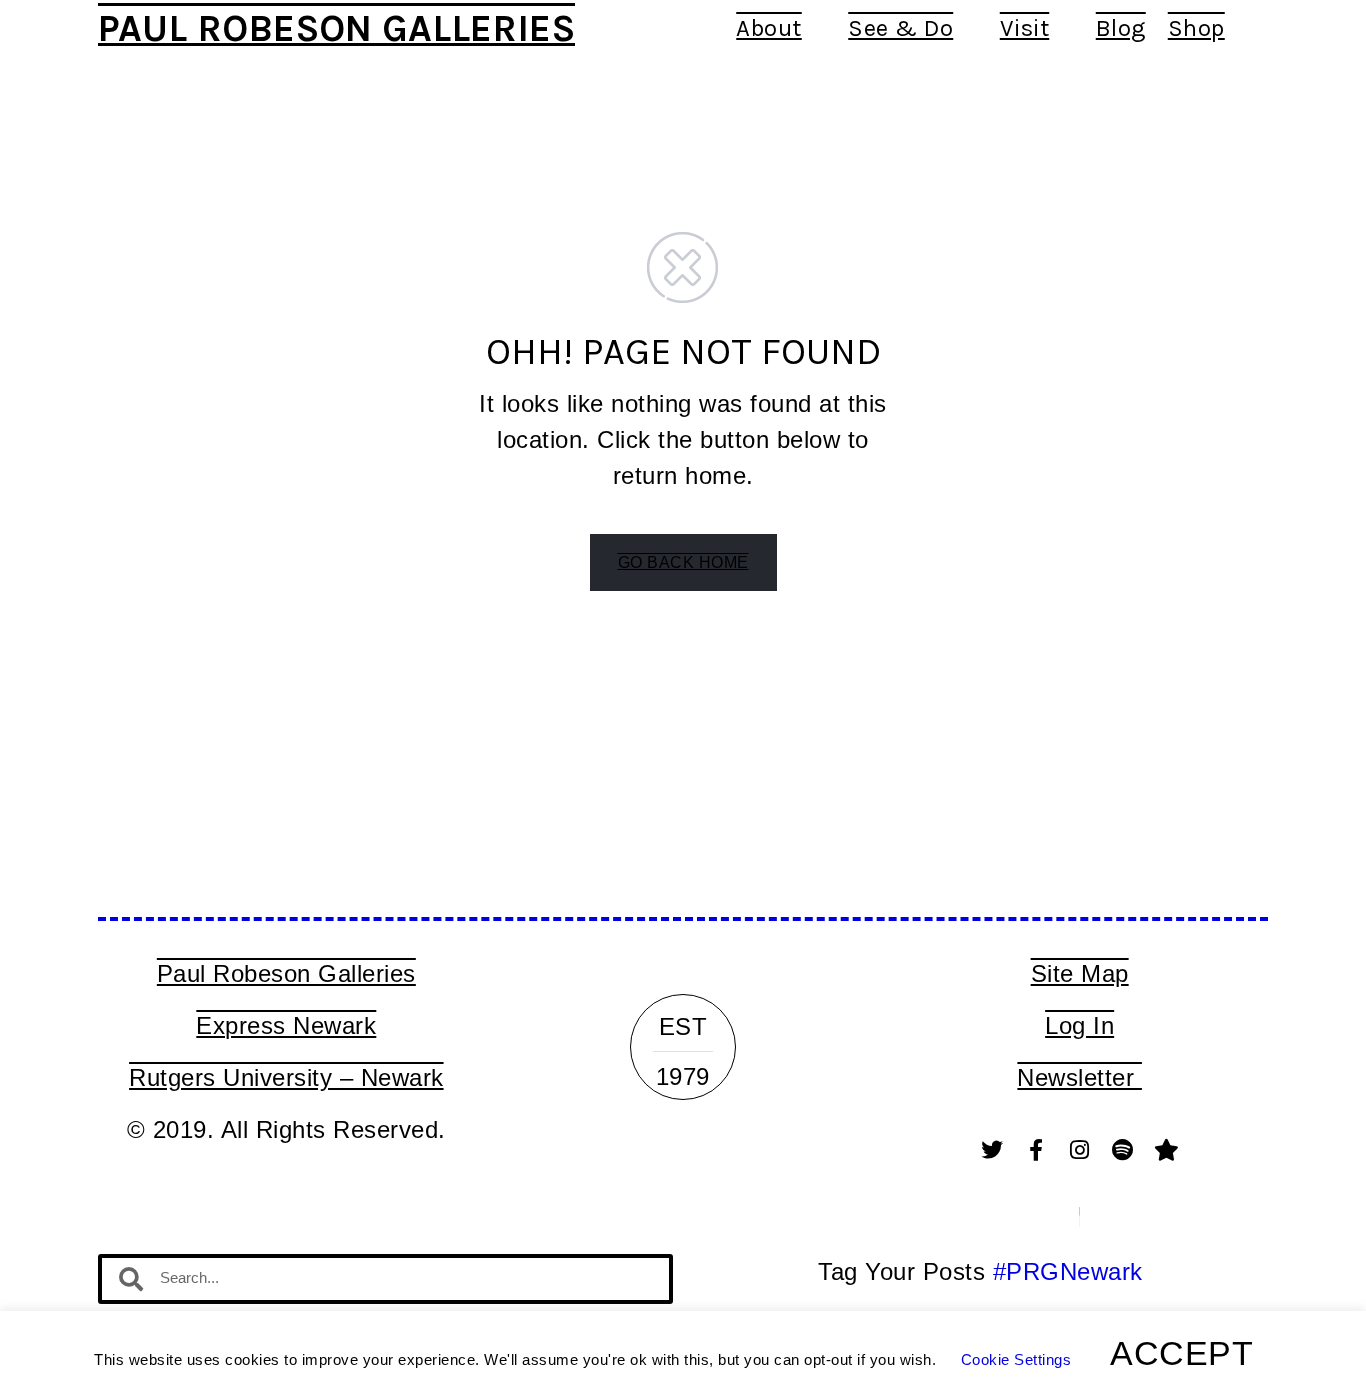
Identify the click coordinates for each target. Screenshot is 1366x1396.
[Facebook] (1036, 1150)
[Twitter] (993, 1150)
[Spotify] (1123, 1150)
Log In (1079, 1025)
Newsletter (1079, 1077)
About (769, 28)
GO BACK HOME (683, 562)
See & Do (900, 28)
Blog (1121, 28)
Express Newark (286, 1025)
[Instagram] (1080, 1150)
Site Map (1080, 973)
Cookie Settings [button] (1016, 1359)
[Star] (1167, 1150)
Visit (1025, 28)
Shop (1196, 28)
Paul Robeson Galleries (336, 28)
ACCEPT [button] (1181, 1353)
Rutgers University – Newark (286, 1077)
